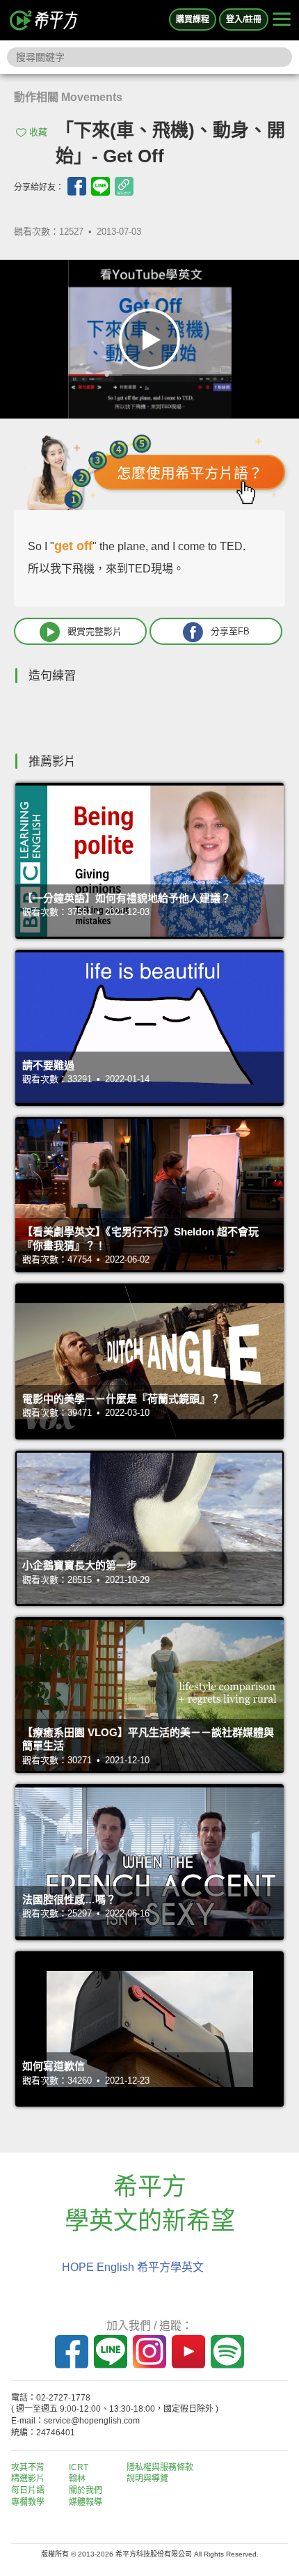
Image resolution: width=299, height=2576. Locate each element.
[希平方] (45, 20)
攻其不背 (28, 2467)
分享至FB (230, 631)
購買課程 (193, 19)
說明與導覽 (147, 2479)
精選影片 (28, 2479)
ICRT (79, 2467)
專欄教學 (28, 2502)
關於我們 (86, 2490)
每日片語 (28, 2490)
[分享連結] (124, 186)
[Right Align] (282, 20)
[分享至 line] (100, 186)
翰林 (77, 2479)
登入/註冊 (244, 19)
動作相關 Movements (68, 97)
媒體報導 (86, 2502)
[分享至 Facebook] (77, 186)
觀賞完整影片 (95, 631)
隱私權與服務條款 (160, 2467)
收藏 (38, 132)
